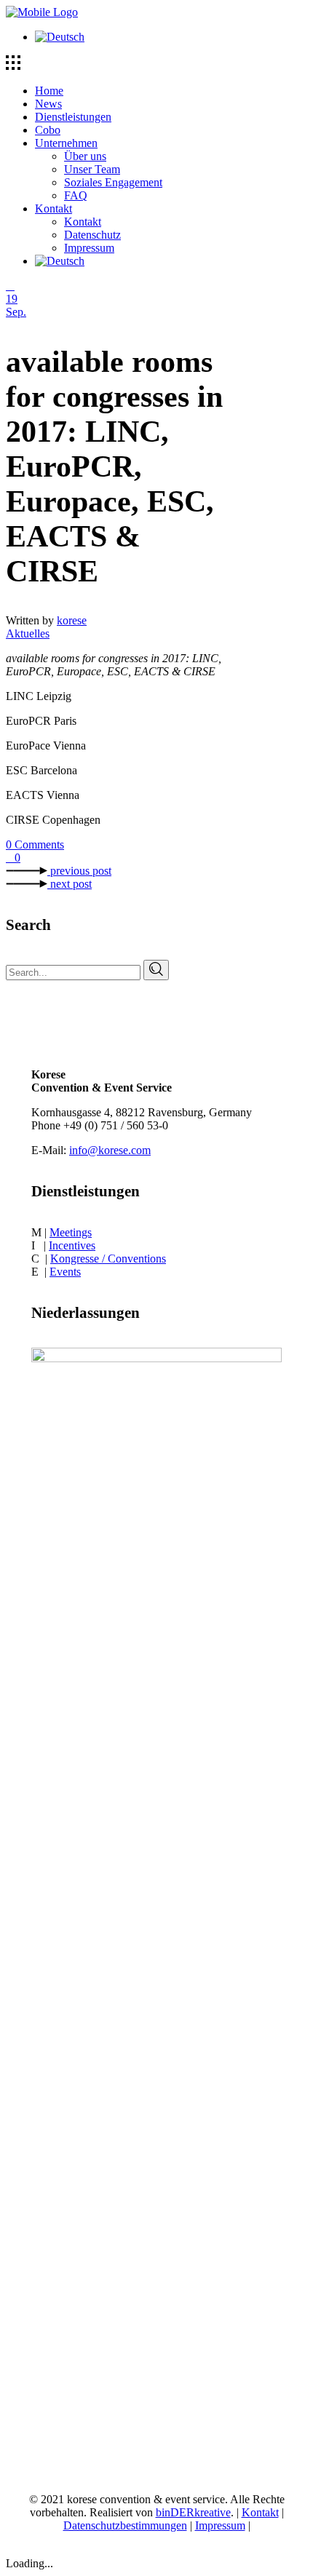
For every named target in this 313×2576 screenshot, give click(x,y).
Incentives (72, 1245)
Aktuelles (28, 633)
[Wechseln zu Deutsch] (60, 37)
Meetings (71, 1232)
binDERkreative (193, 2512)
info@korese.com (110, 1150)
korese (72, 620)
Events (65, 1272)
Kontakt (260, 2512)
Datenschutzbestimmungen (125, 2525)
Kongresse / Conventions (108, 1259)
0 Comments (35, 844)
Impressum (220, 2525)
